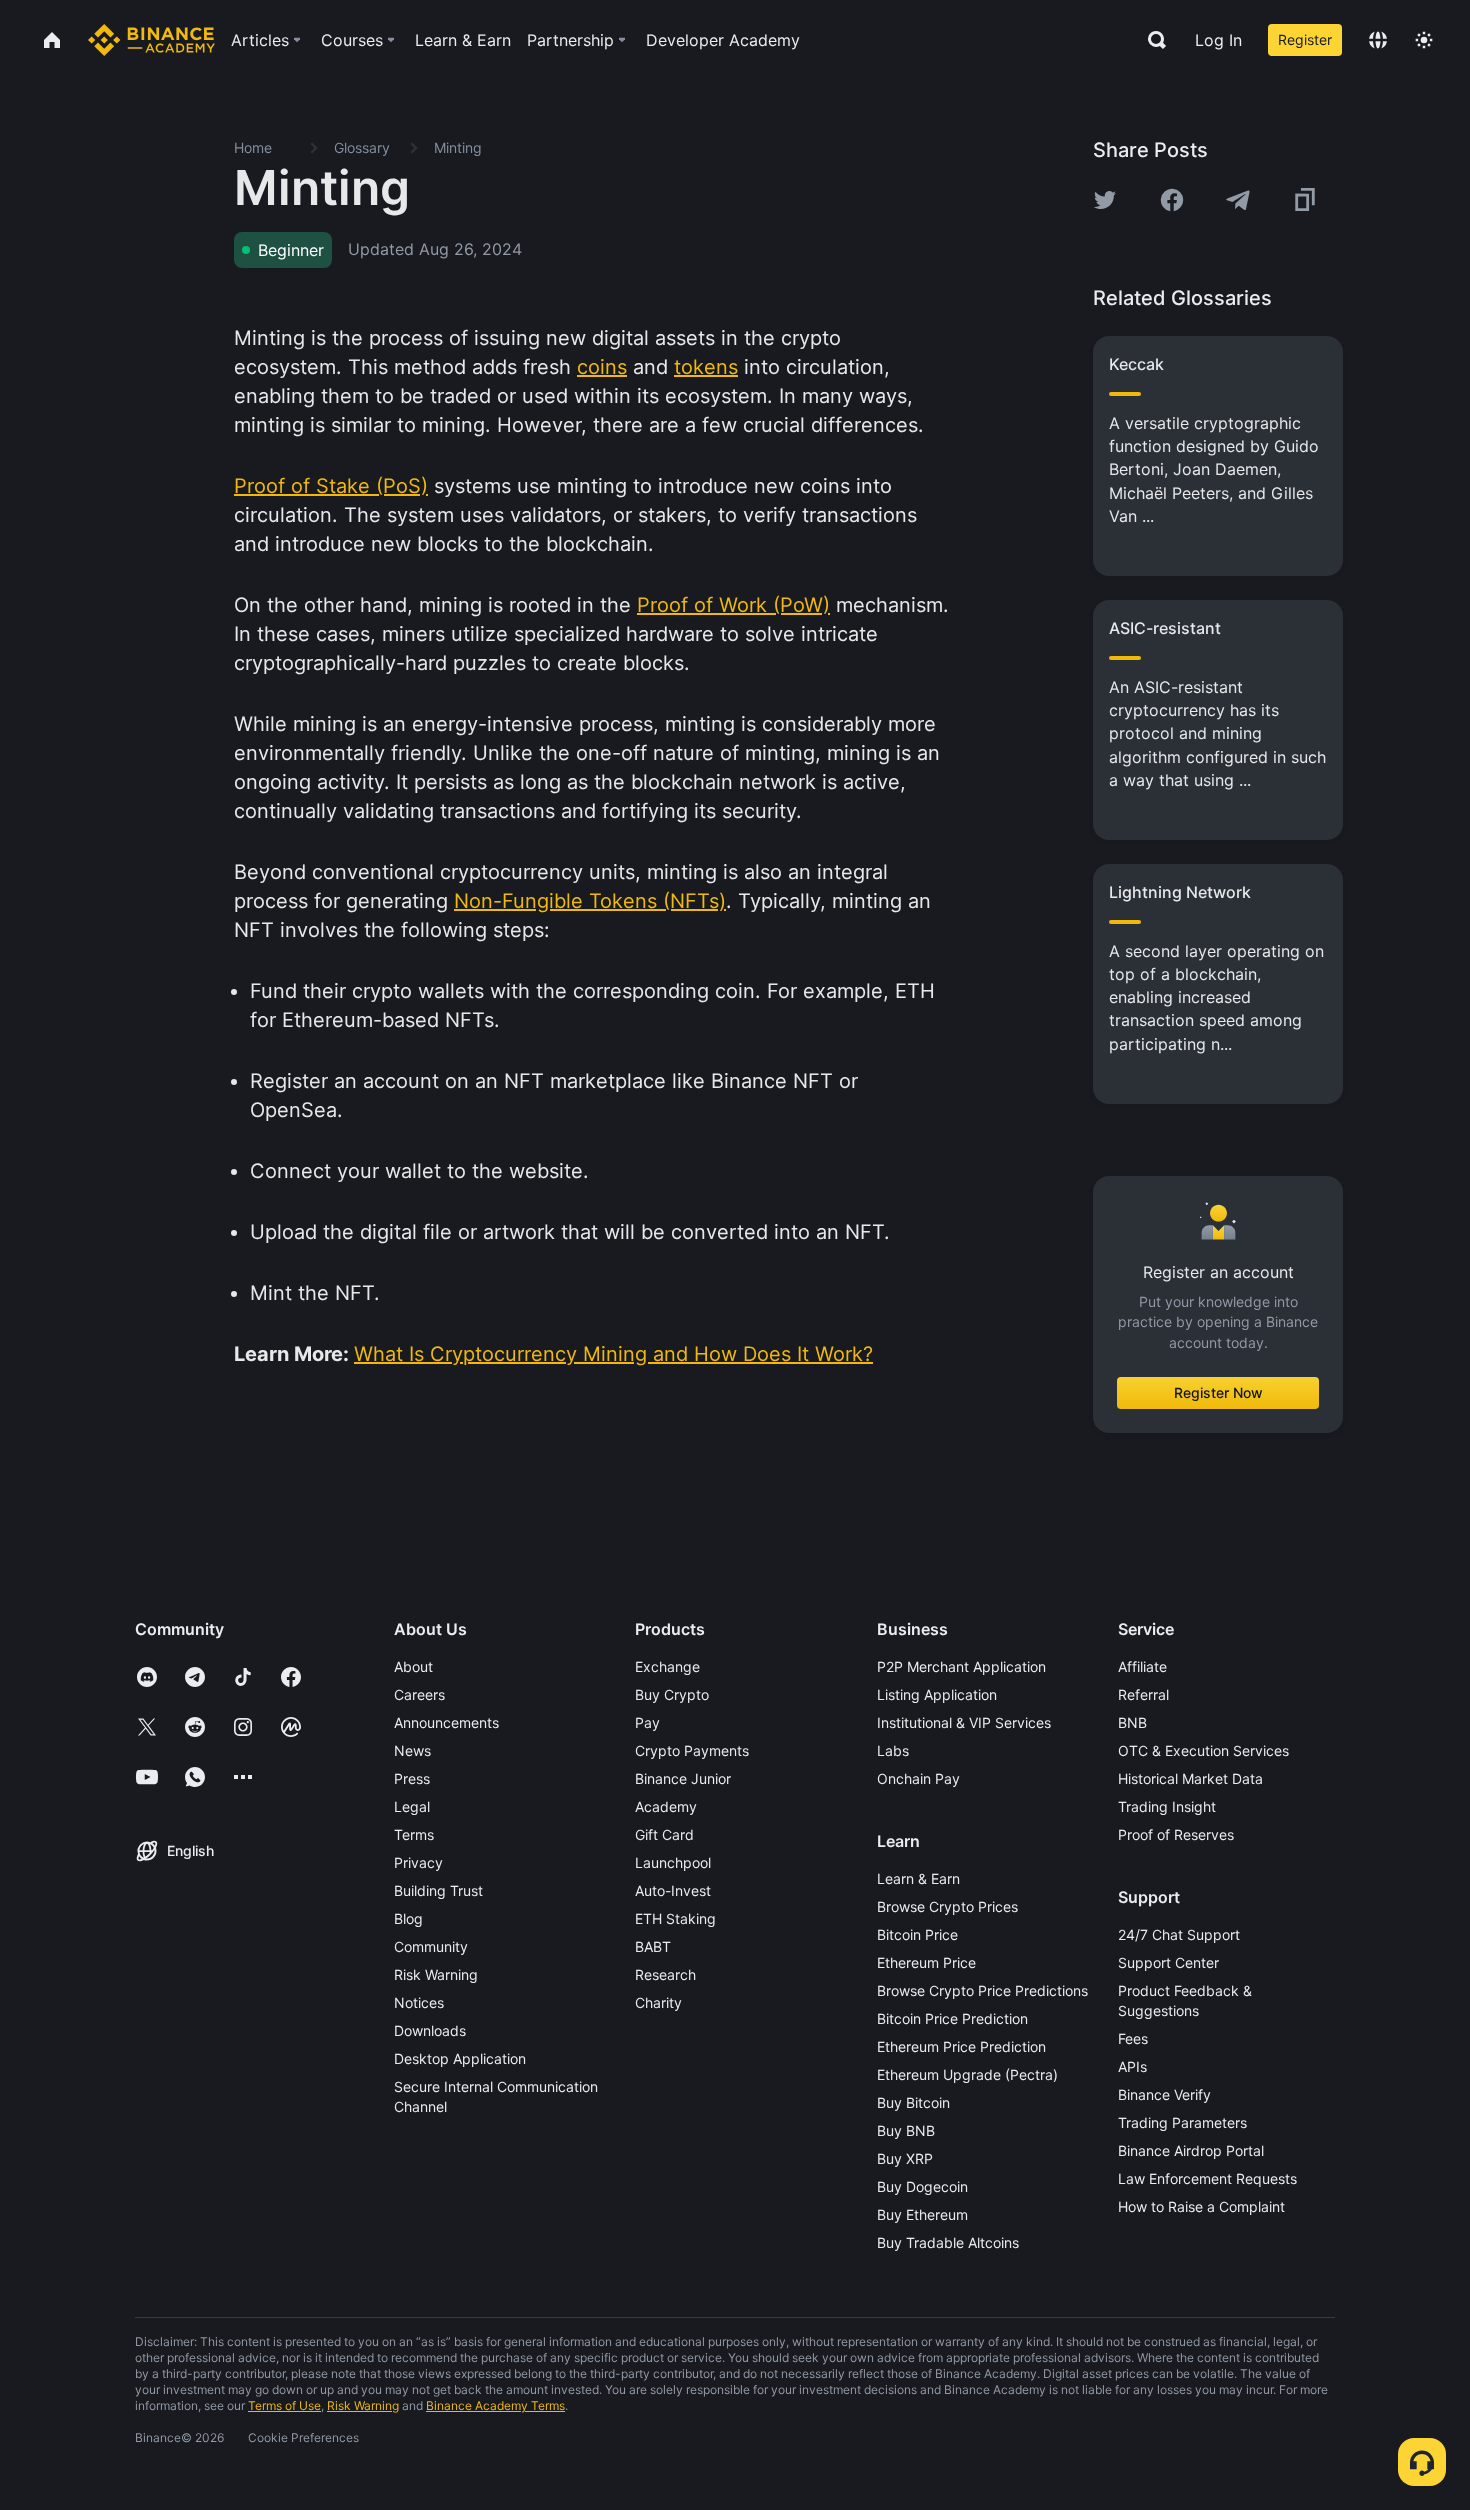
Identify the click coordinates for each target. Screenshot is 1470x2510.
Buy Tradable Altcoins (948, 2242)
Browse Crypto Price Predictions (982, 1990)
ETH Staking (675, 1918)
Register (1305, 39)
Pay (647, 1722)
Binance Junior (683, 1778)
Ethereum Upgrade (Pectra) (967, 2074)
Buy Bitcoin (913, 2102)
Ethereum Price (926, 1962)
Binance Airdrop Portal (1191, 2150)
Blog (408, 1918)
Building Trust (438, 1890)
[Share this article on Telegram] (1238, 200)
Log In (1218, 40)
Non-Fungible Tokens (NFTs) (590, 901)
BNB (1132, 1722)
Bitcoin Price (917, 1934)
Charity (658, 2002)
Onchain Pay (918, 1778)
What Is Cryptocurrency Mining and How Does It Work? (613, 1354)
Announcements (446, 1722)
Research (665, 1974)
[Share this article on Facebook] (1172, 200)
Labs (893, 1750)
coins (602, 367)
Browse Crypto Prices (947, 1906)
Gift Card (664, 1834)
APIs (1132, 2066)
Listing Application (937, 1694)
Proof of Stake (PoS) (331, 486)
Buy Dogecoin (922, 2186)
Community (431, 1946)
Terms (414, 1834)
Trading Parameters (1182, 2122)
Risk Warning (436, 1974)
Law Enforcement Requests (1207, 2178)
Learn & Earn (918, 1878)
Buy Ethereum (922, 2214)
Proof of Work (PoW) (733, 605)
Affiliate (1142, 1666)
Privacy (418, 1862)
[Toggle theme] (1424, 40)
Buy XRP (905, 2158)
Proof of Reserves (1176, 1834)
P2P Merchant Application (961, 1666)
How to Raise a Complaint (1201, 2206)
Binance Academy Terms (495, 2405)
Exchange (667, 1666)
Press (412, 1778)
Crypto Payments (692, 1750)
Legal (412, 1806)
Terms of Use (284, 2405)
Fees (1133, 2038)
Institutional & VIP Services (964, 1722)
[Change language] (1378, 40)
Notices (419, 2002)
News (412, 1750)
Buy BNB (906, 2130)
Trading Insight (1167, 1806)
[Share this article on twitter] (1105, 200)
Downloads (430, 2030)
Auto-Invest (673, 1890)
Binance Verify (1164, 2094)
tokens (706, 367)
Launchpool (673, 1862)
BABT (653, 1946)
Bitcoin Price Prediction (952, 2018)
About (413, 1666)
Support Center (1168, 1962)
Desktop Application (460, 2058)
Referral (1143, 1694)
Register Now (1218, 1392)
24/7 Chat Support (1179, 1934)
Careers (419, 1694)
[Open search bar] (1151, 40)
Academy (666, 1806)
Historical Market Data (1190, 1778)
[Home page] (151, 40)
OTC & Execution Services (1203, 1750)
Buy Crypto (672, 1694)
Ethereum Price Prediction (961, 2046)
